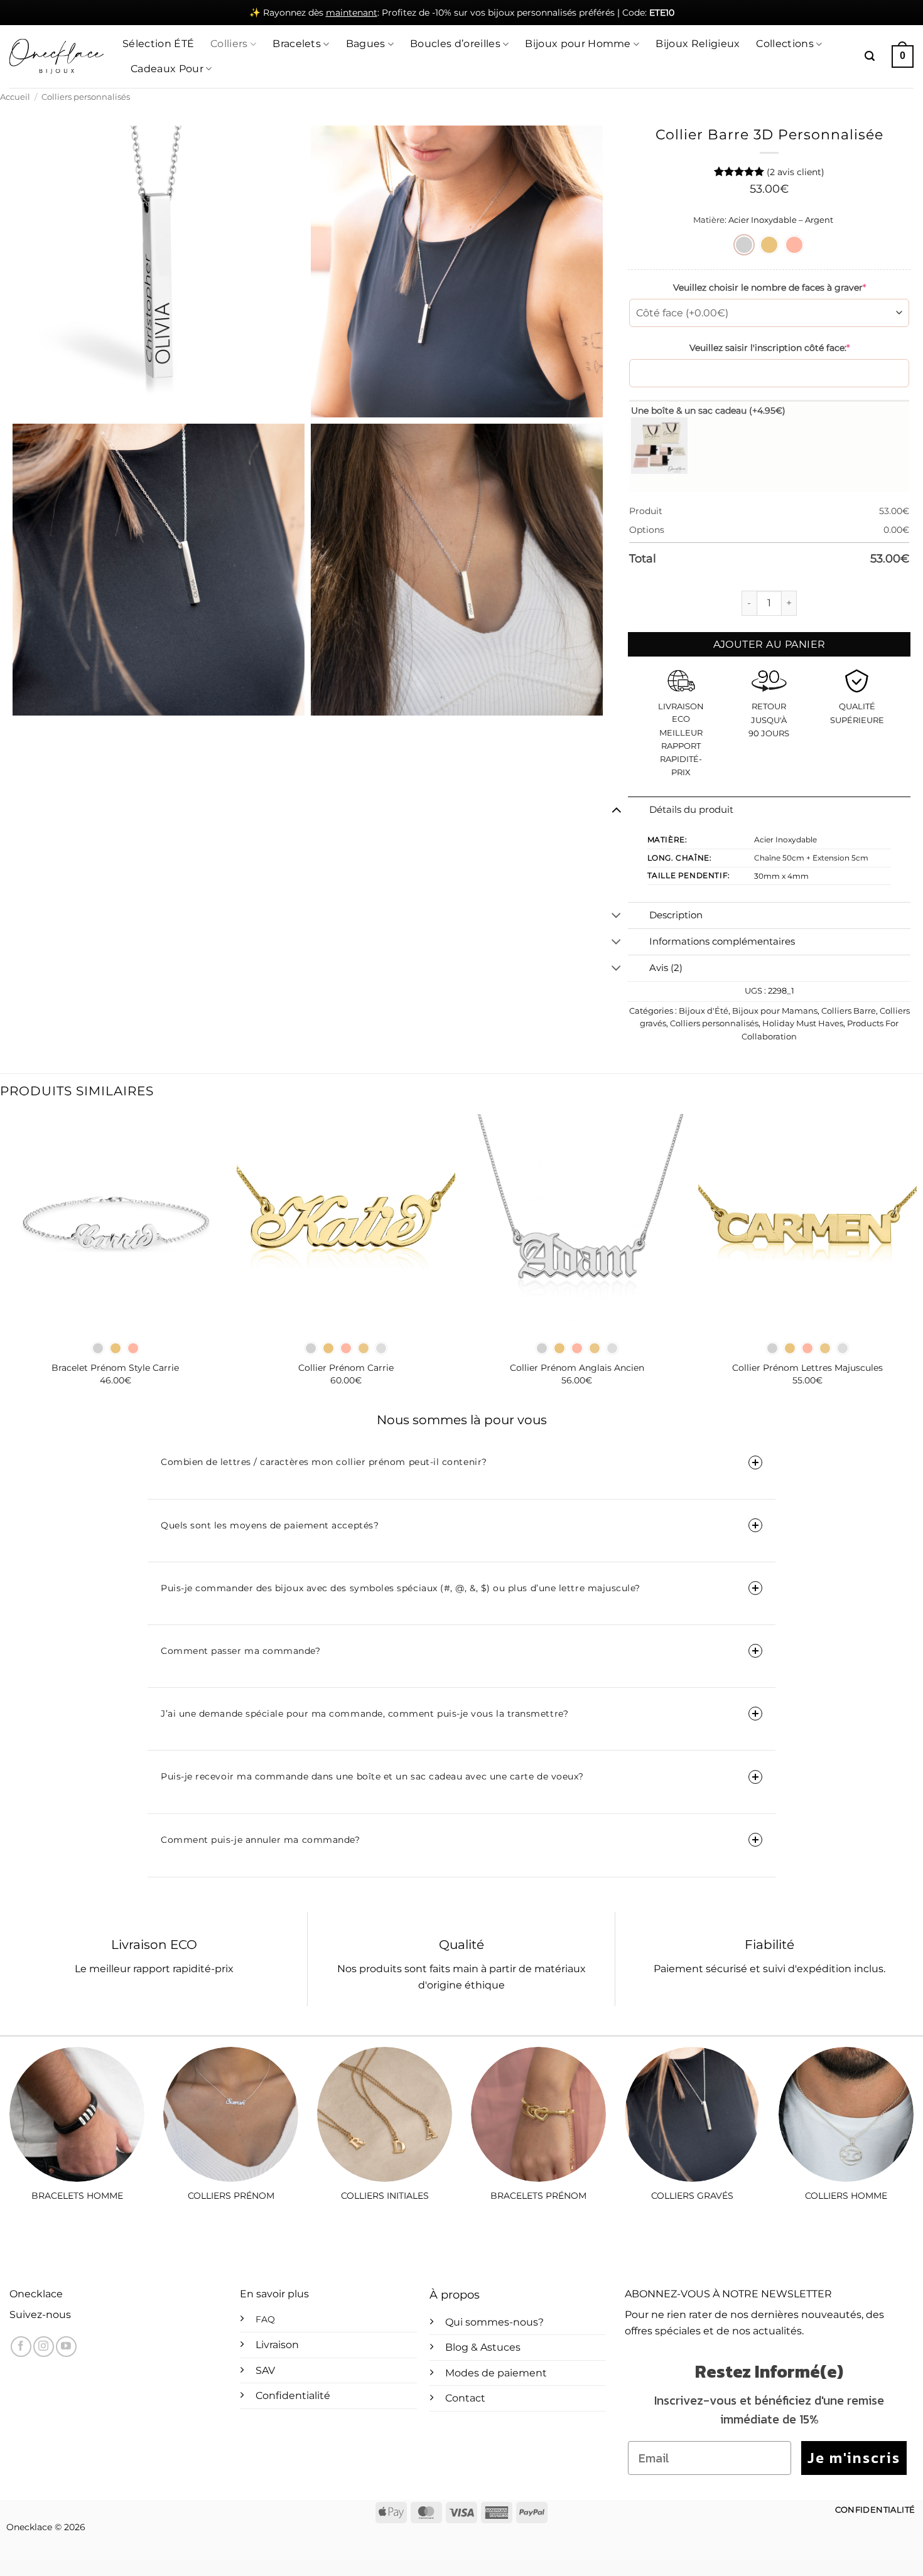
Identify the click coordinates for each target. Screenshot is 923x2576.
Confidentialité (293, 2396)
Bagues (366, 44)
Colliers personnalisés (86, 97)
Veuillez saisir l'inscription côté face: (769, 348)
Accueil (15, 97)
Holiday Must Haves (803, 1023)
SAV (265, 2370)
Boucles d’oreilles (455, 44)
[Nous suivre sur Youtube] (66, 2347)
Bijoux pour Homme (578, 44)
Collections (785, 44)
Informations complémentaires (722, 942)
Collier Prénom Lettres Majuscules (807, 1368)
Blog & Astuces (483, 2347)
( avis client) (796, 172)
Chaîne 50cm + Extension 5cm (811, 858)
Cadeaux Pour (167, 69)
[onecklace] (57, 56)
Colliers (229, 44)
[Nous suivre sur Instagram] (44, 2347)
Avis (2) (666, 968)
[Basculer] (616, 810)
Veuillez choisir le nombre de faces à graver (769, 287)
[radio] (744, 245)
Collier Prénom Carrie (346, 1368)
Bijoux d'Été (704, 1011)
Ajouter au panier (769, 644)
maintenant (352, 13)
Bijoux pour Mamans (775, 1011)
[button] (870, 56)
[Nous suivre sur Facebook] (21, 2347)
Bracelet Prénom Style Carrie (115, 1368)
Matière (709, 220)
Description (676, 915)
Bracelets (297, 44)
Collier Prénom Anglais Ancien (577, 1368)
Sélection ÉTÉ (158, 44)
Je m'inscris (854, 2458)
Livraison (277, 2345)
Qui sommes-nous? (494, 2322)
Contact (465, 2398)
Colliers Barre (849, 1011)
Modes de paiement (496, 2373)
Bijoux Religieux (698, 44)
